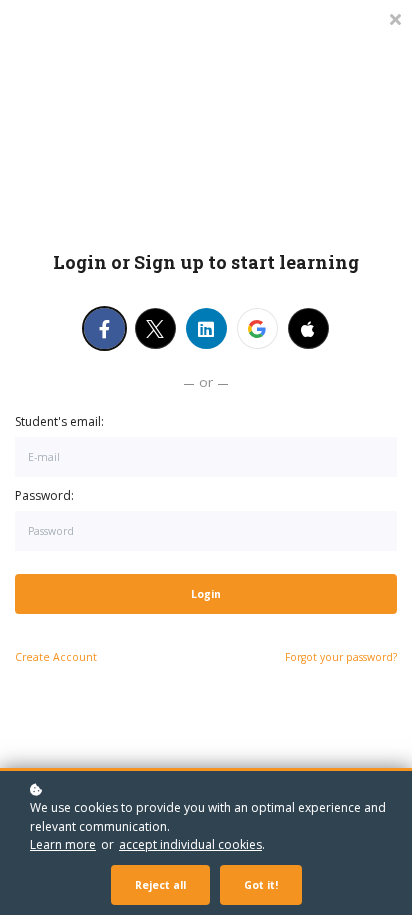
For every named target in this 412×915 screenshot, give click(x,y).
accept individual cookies (190, 844)
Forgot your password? (341, 657)
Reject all (160, 885)
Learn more (63, 844)
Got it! (261, 885)
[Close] (395, 17)
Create (56, 657)
